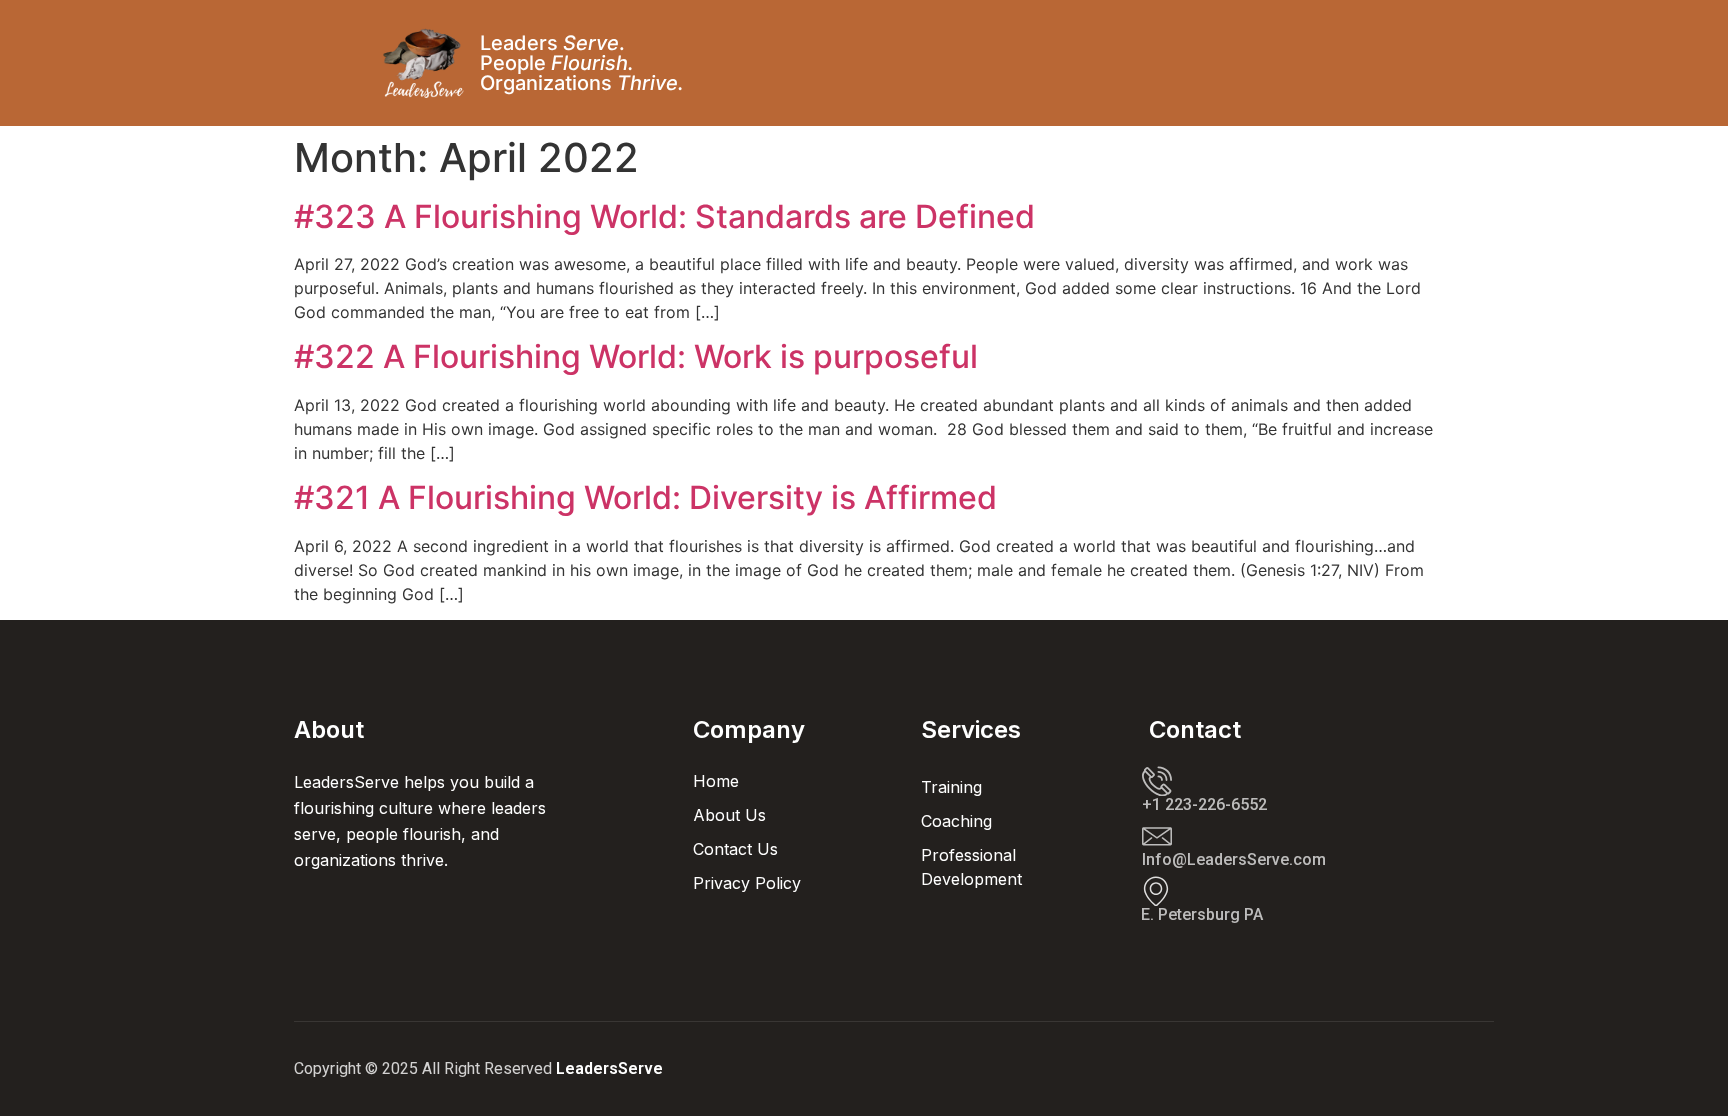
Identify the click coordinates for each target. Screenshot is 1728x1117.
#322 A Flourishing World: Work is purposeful (636, 356)
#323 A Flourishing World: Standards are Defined (664, 216)
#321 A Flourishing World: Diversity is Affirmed (645, 497)
